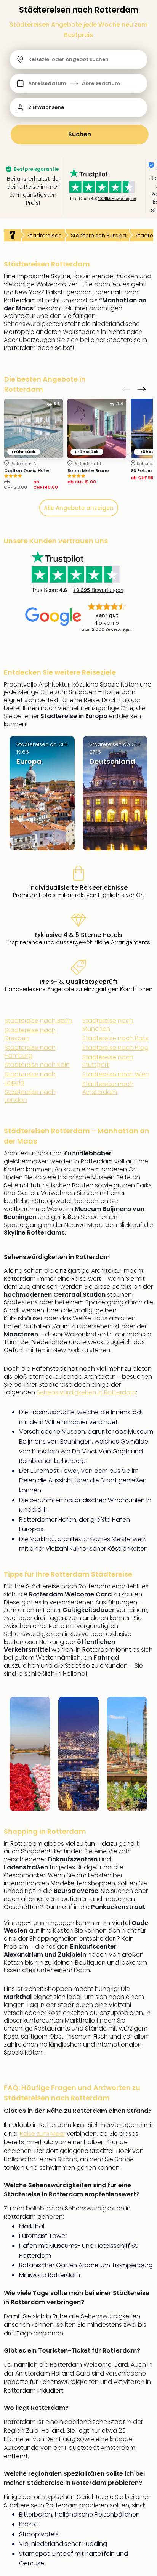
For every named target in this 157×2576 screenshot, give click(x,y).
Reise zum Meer (42, 2134)
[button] (78, 83)
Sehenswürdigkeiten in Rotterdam (86, 1392)
